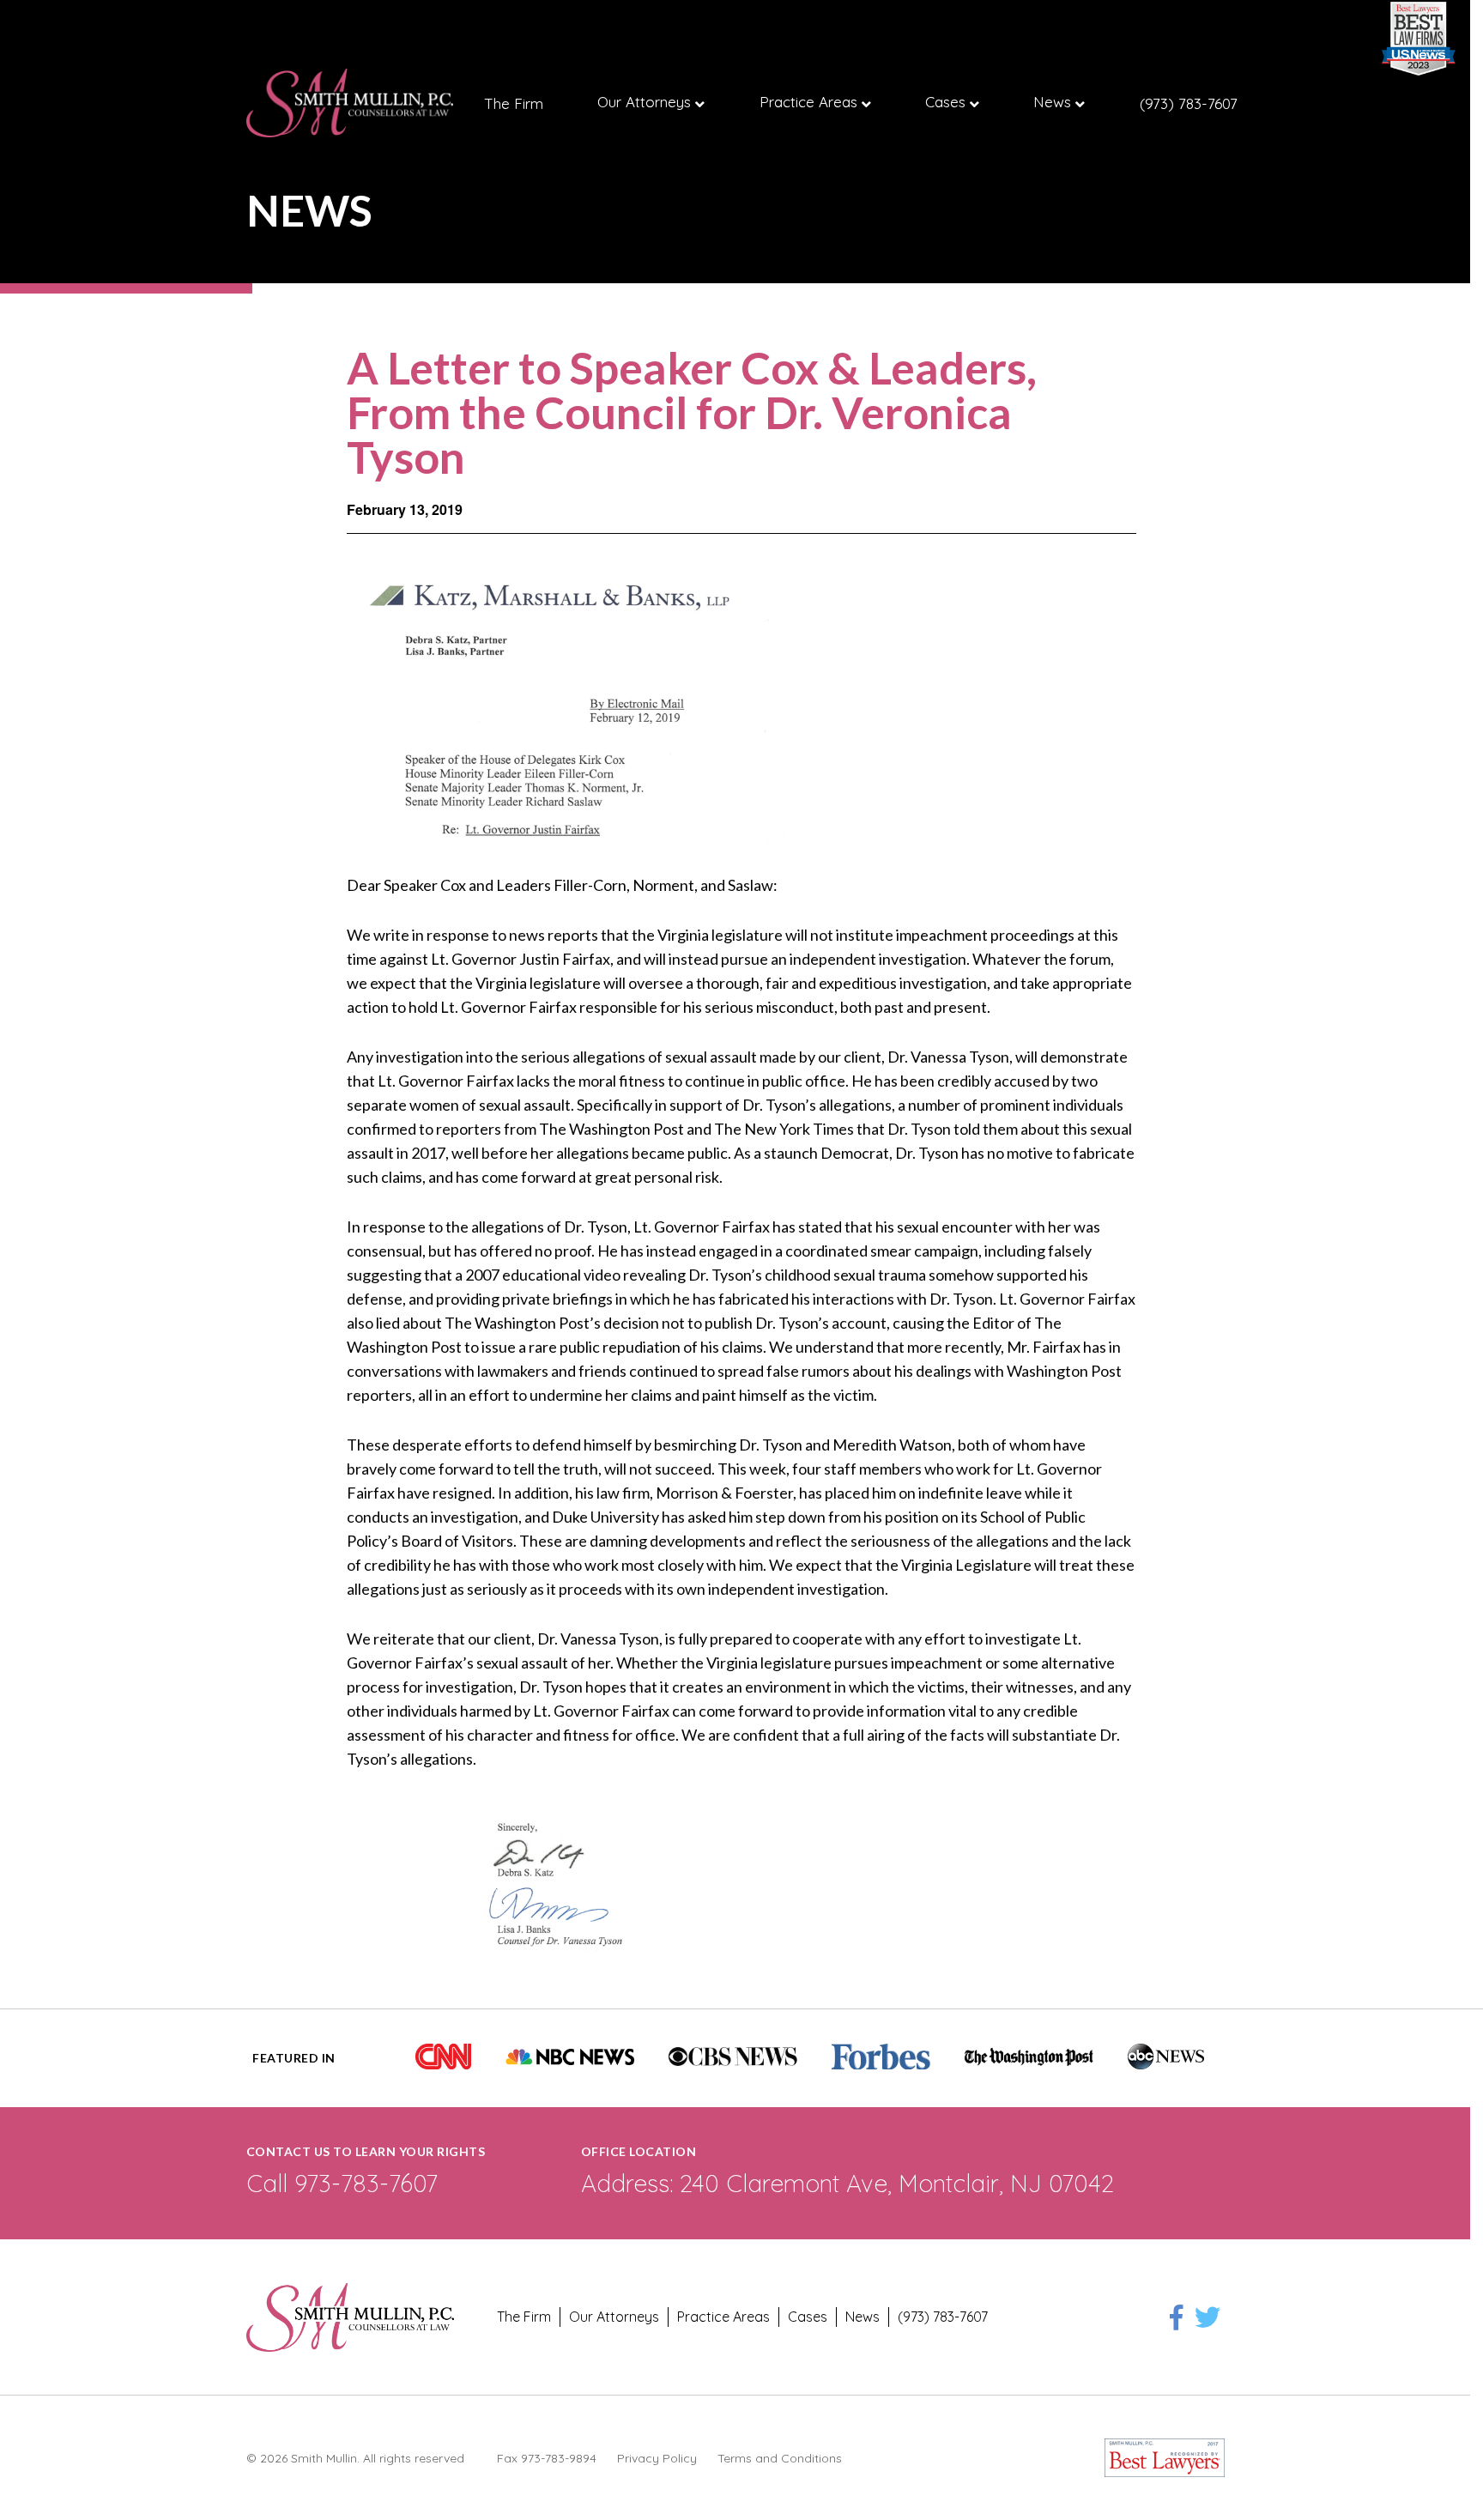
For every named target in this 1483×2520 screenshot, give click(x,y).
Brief (206, 105)
